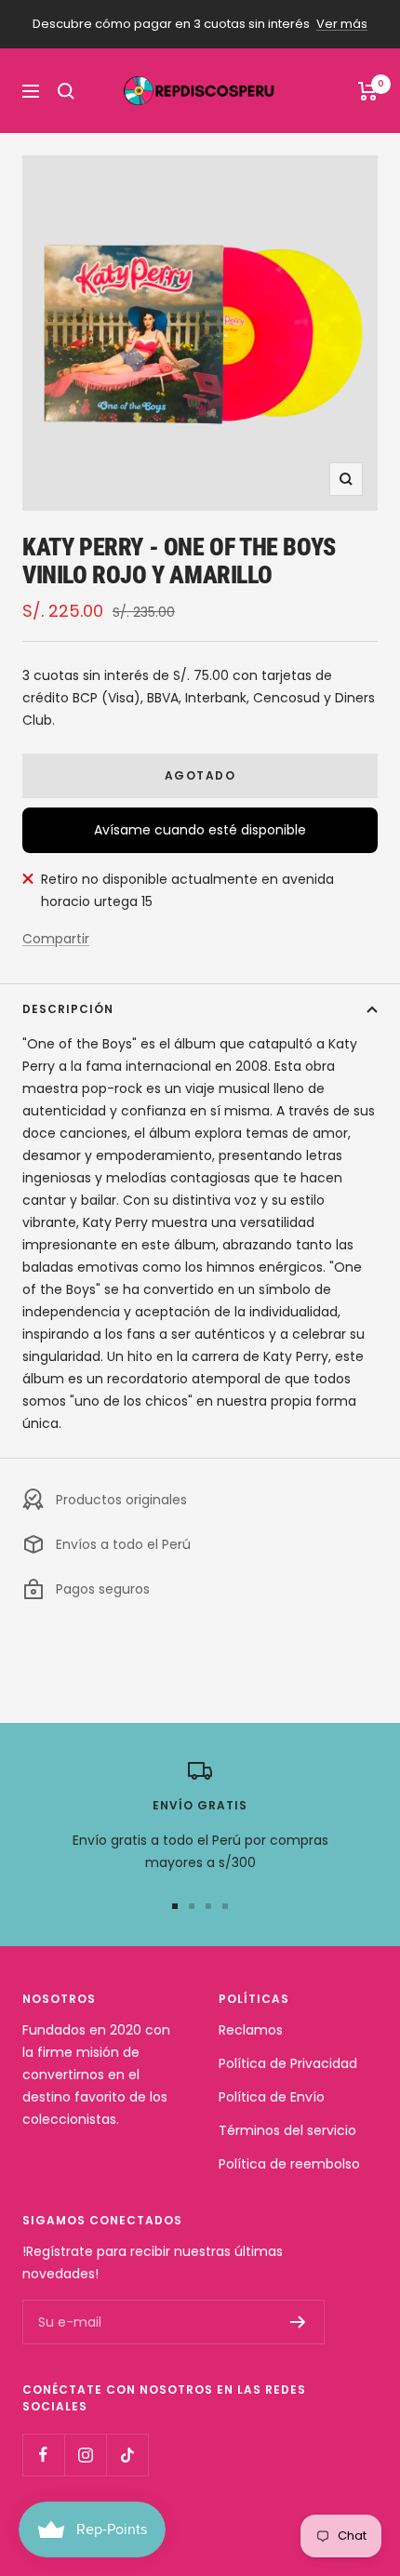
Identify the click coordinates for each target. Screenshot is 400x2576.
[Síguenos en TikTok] (127, 2455)
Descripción (68, 1009)
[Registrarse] (298, 2322)
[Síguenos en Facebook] (43, 2455)
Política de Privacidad (288, 2063)
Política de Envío (272, 2097)
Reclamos (251, 2030)
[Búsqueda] (66, 91)
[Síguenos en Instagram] (85, 2455)
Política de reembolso (289, 2164)
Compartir (56, 939)
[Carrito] (368, 91)
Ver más (342, 24)
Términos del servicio (287, 2130)
